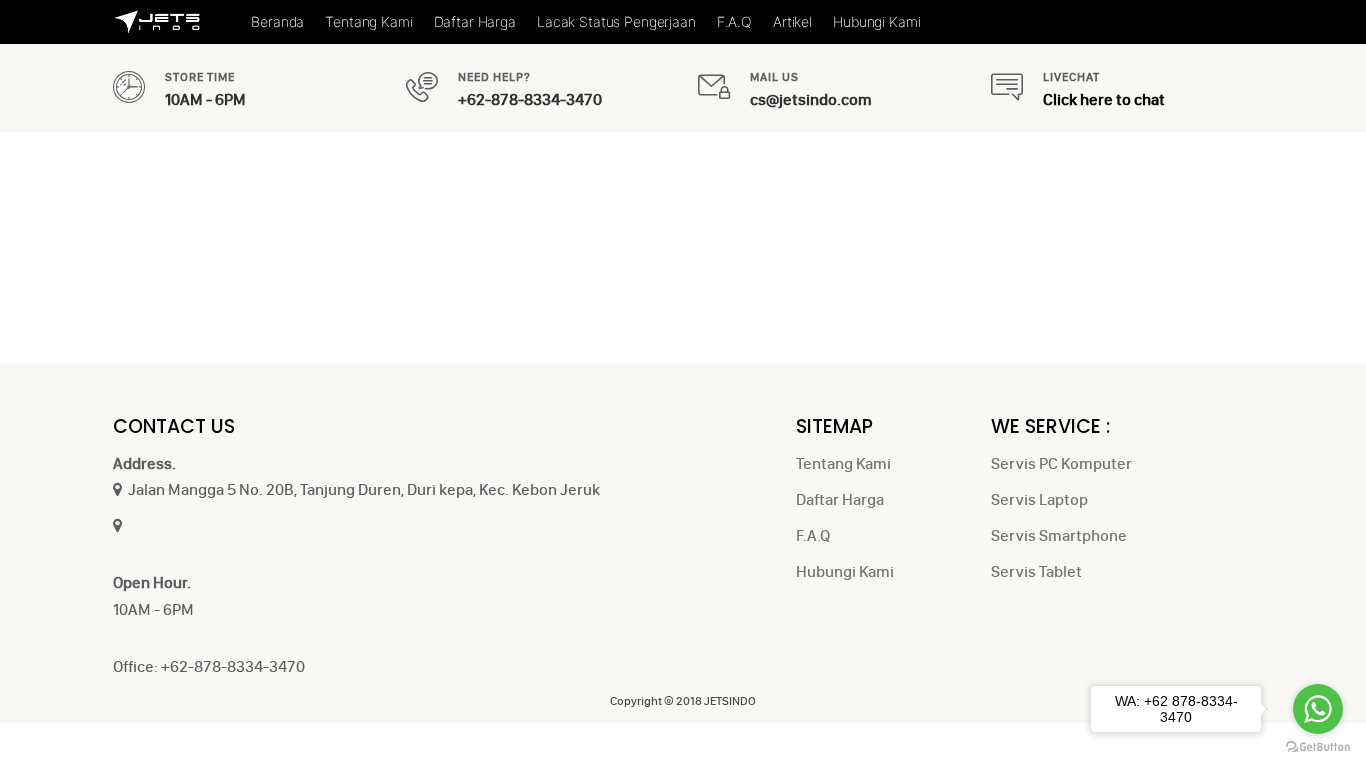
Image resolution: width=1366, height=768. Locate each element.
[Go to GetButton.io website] (1318, 747)
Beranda (277, 21)
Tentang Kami (368, 21)
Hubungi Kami (876, 21)
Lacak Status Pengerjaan (616, 21)
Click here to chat (1104, 99)
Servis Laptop (1039, 499)
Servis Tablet (1036, 571)
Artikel (792, 21)
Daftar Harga (475, 21)
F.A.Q (734, 21)
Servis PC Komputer (1061, 463)
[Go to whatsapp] (1318, 709)
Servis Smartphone (1059, 535)
